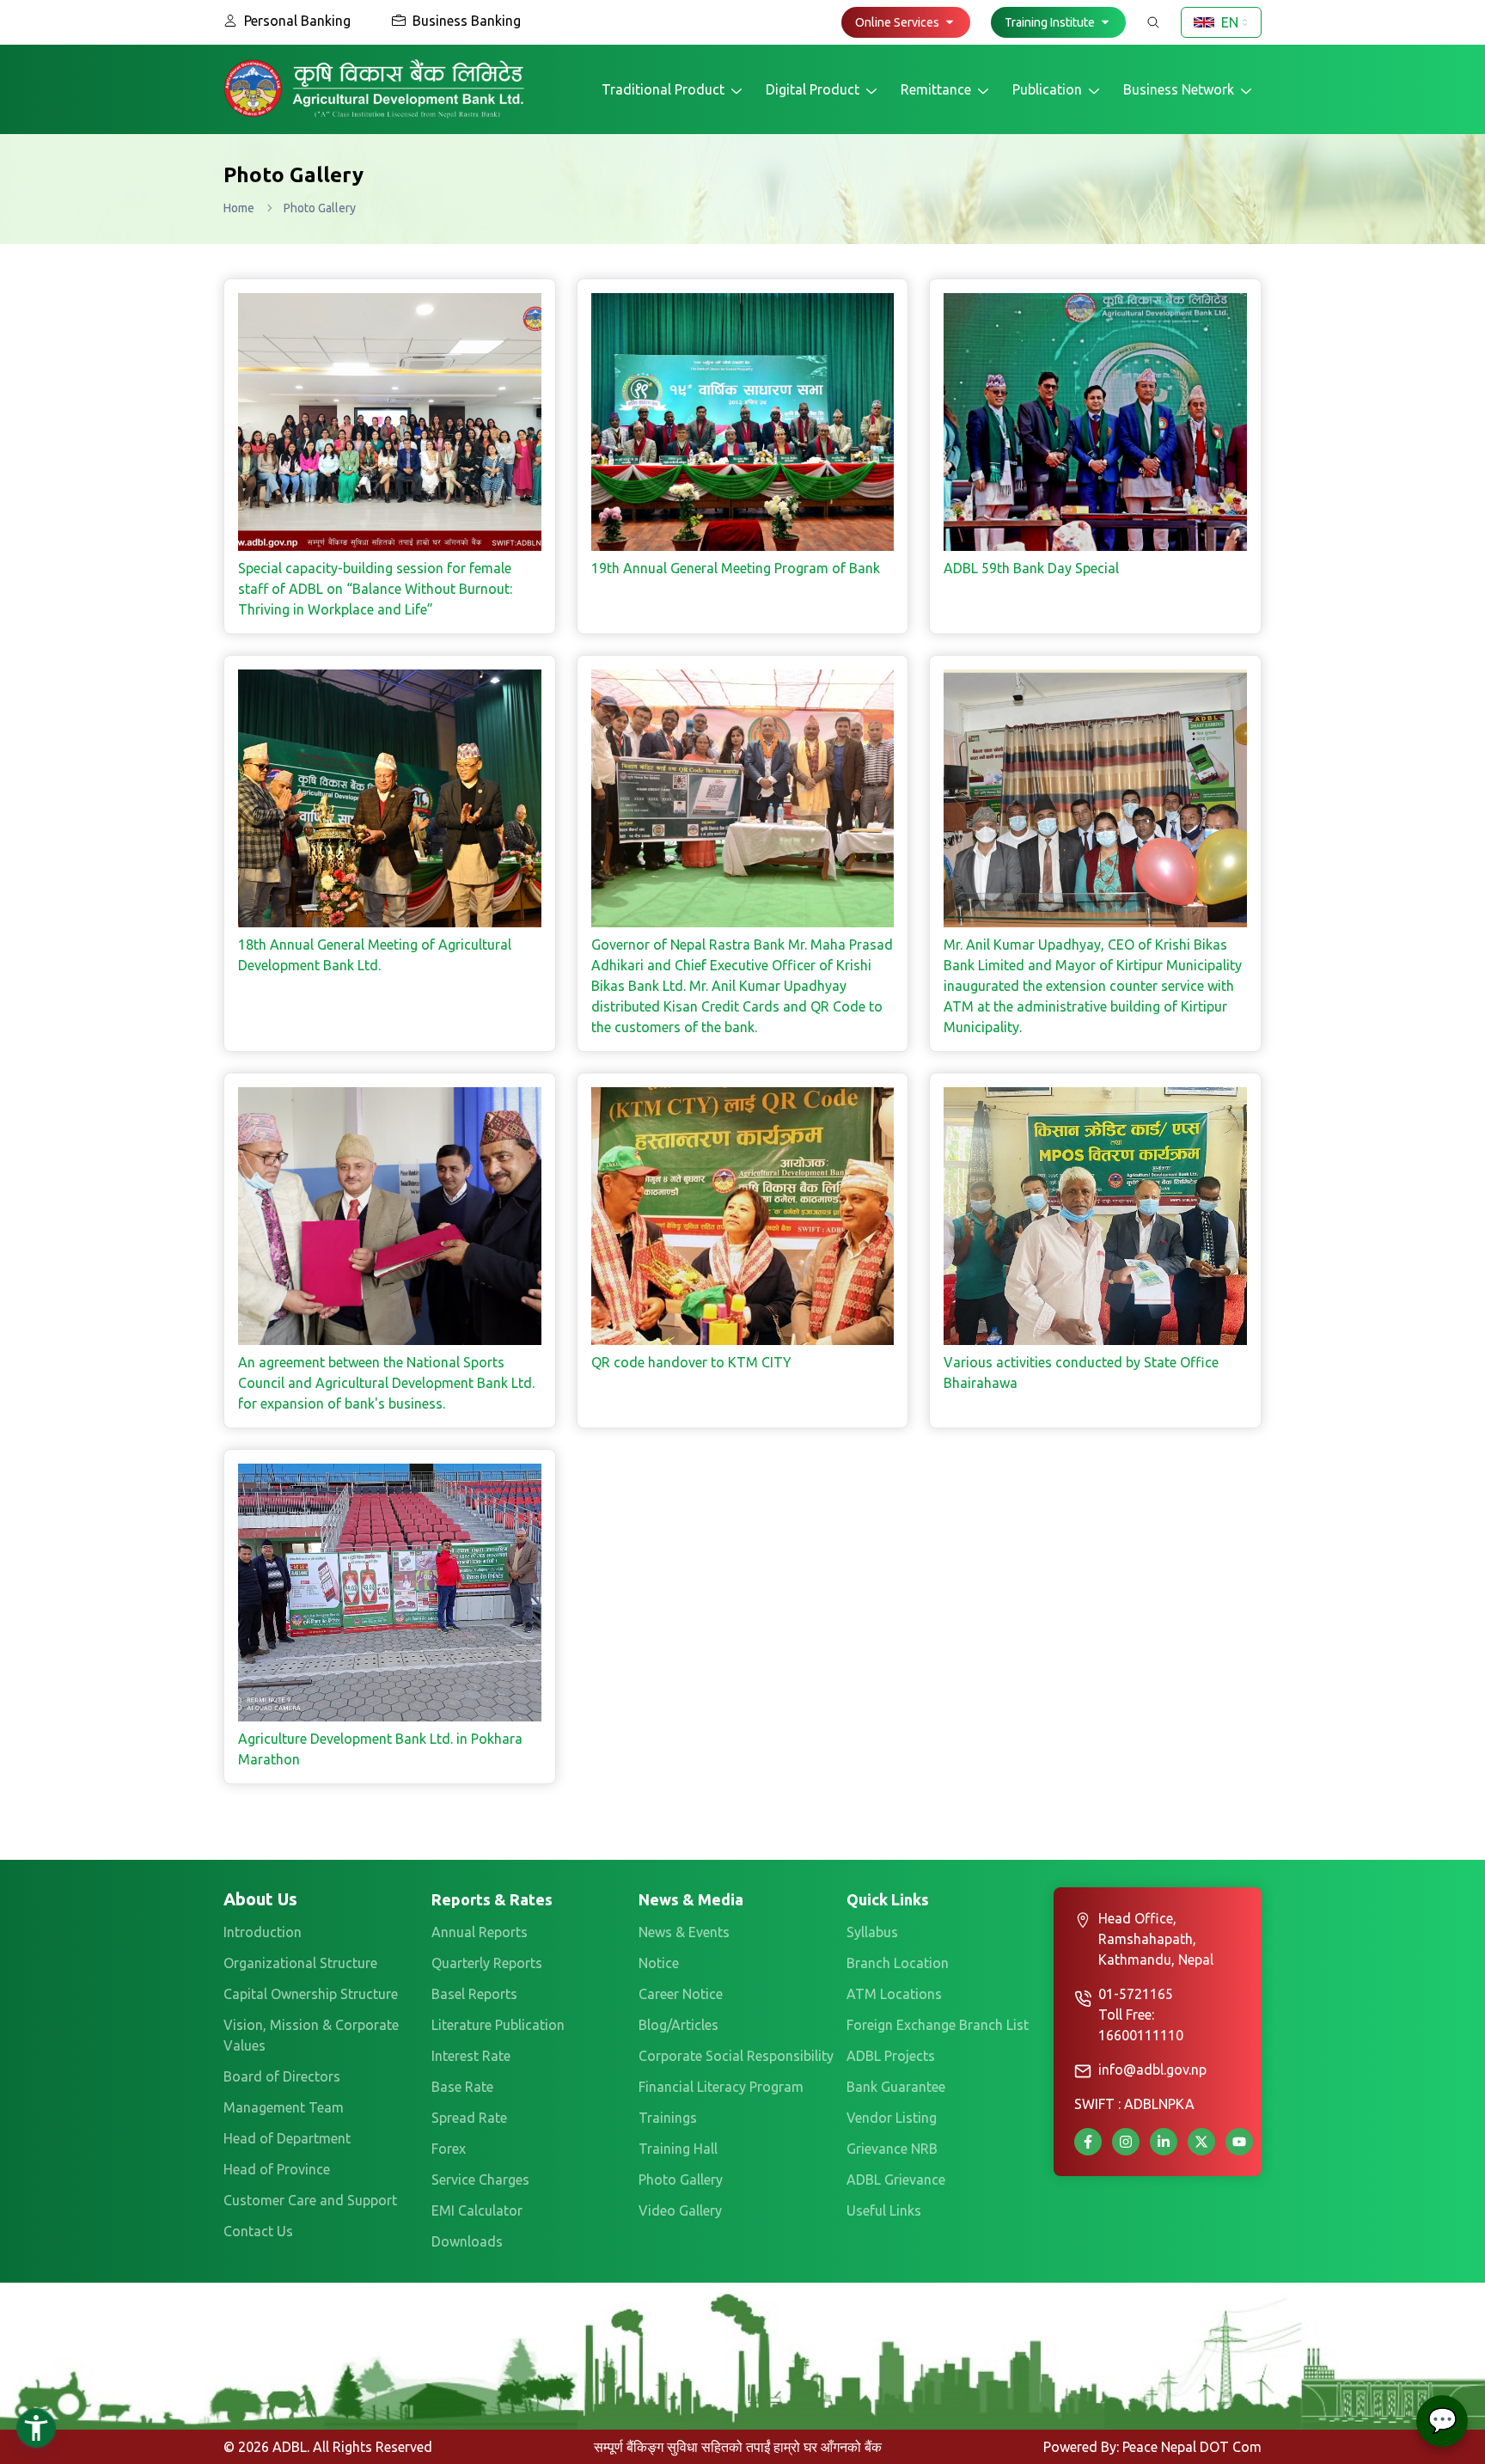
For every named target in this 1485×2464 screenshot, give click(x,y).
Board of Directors (282, 2076)
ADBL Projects (891, 2056)
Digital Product (813, 89)
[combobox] (1221, 22)
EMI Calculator (477, 2210)
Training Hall (678, 2149)
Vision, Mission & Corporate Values (311, 2035)
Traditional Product (663, 89)
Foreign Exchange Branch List (938, 2025)
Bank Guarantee (896, 2087)
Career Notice (681, 1994)
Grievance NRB (892, 2149)
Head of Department (287, 2138)
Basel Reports (474, 1994)
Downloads (467, 2241)
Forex (449, 2149)
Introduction (263, 1932)
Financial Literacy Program (721, 2087)
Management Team (284, 2107)
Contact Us (258, 2231)
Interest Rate (471, 2056)
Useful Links (884, 2210)
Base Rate (462, 2087)
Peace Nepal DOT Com (1192, 2447)
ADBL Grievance (896, 2180)
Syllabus (872, 1932)
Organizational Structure (300, 1963)
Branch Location (898, 1963)
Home (239, 208)
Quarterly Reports (487, 1963)
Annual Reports (480, 1932)
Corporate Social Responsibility (736, 2056)
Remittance (936, 89)
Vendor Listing (892, 2118)
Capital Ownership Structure (311, 1994)
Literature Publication (498, 2025)
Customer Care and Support (310, 2200)
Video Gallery (680, 2210)
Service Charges (480, 2180)
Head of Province (277, 2169)
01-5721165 (1136, 1994)
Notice (659, 1963)
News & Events (684, 1932)
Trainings (668, 2118)
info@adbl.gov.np (1152, 2070)
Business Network (1179, 89)
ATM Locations (894, 1994)
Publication (1047, 89)
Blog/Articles (678, 2025)
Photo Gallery (681, 2180)
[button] (906, 22)
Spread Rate (469, 2118)
